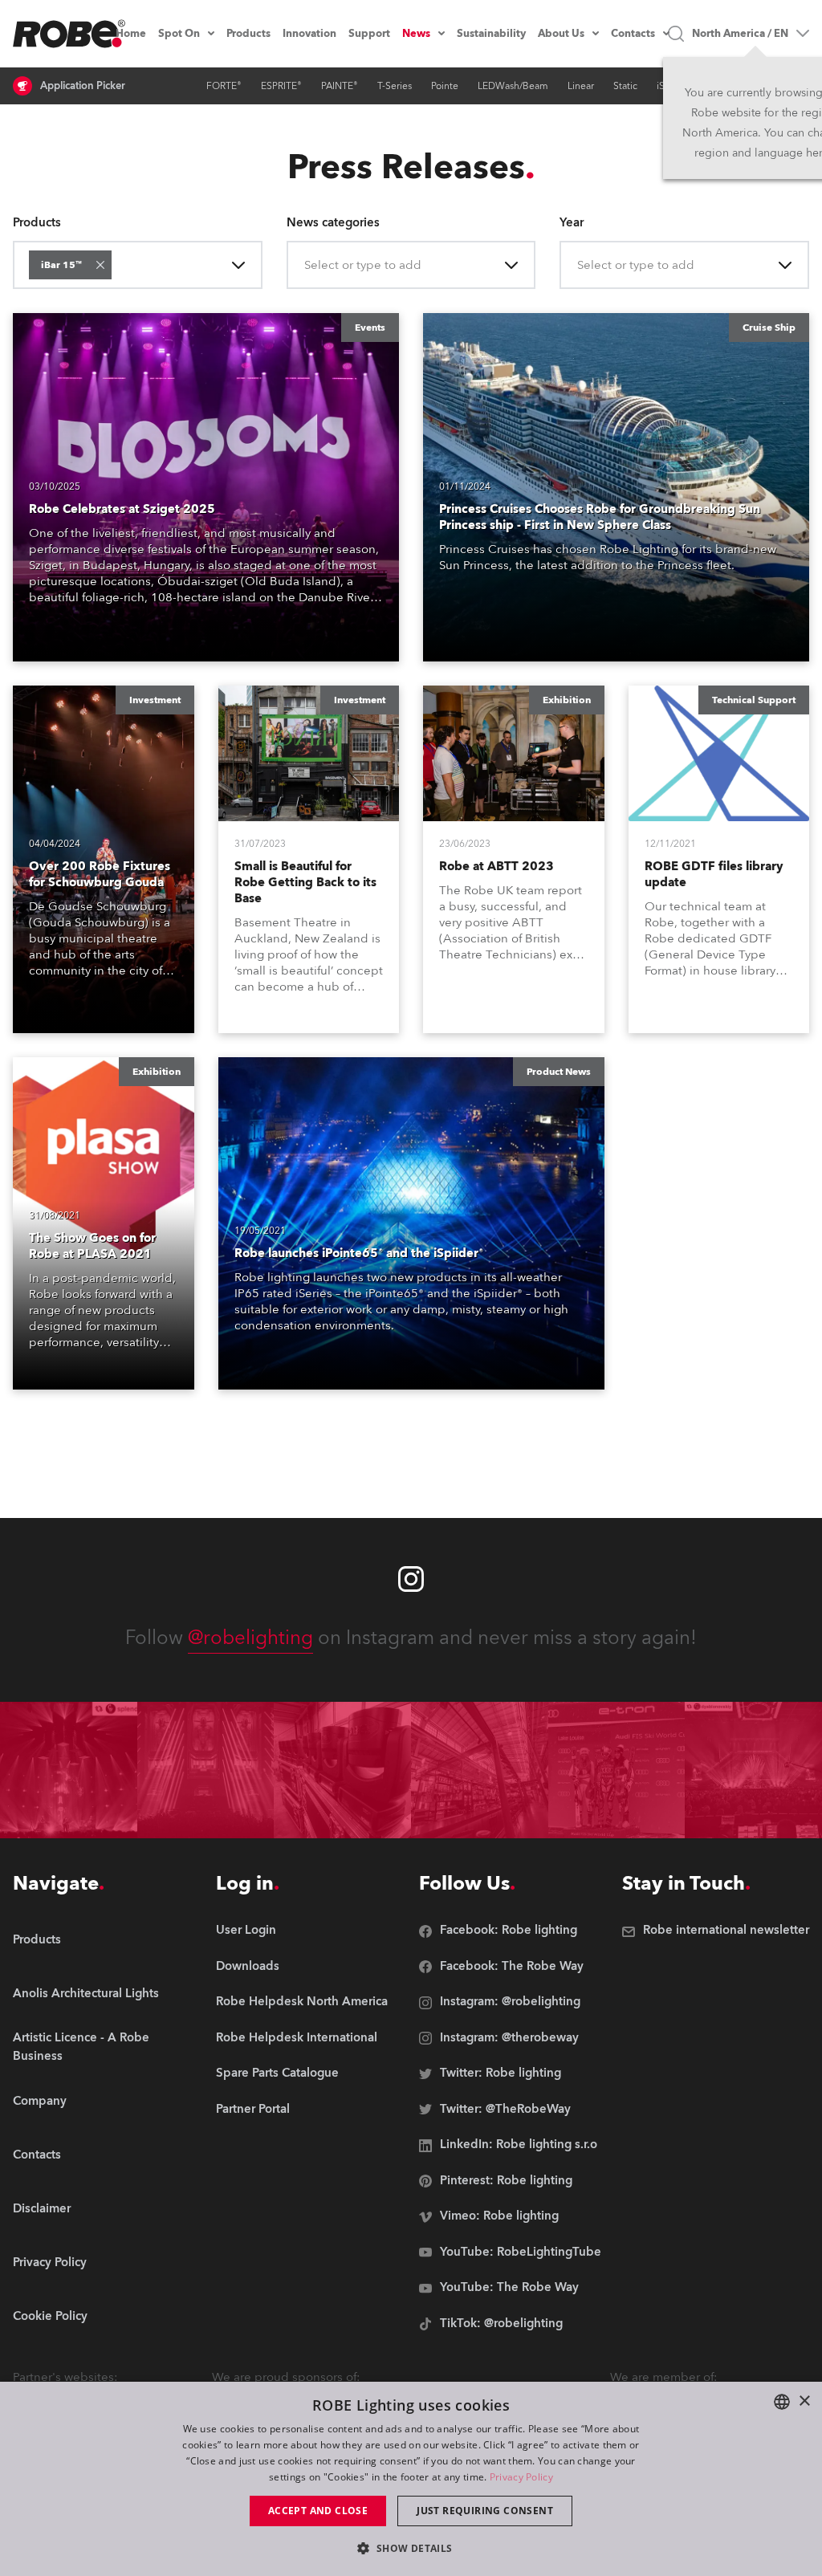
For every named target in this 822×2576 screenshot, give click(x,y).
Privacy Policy (521, 2477)
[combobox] (118, 265)
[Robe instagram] (411, 1579)
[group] (106, 1994)
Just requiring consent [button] (485, 2511)
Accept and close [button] (318, 2511)
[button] (100, 265)
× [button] (804, 2401)
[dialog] (411, 2479)
